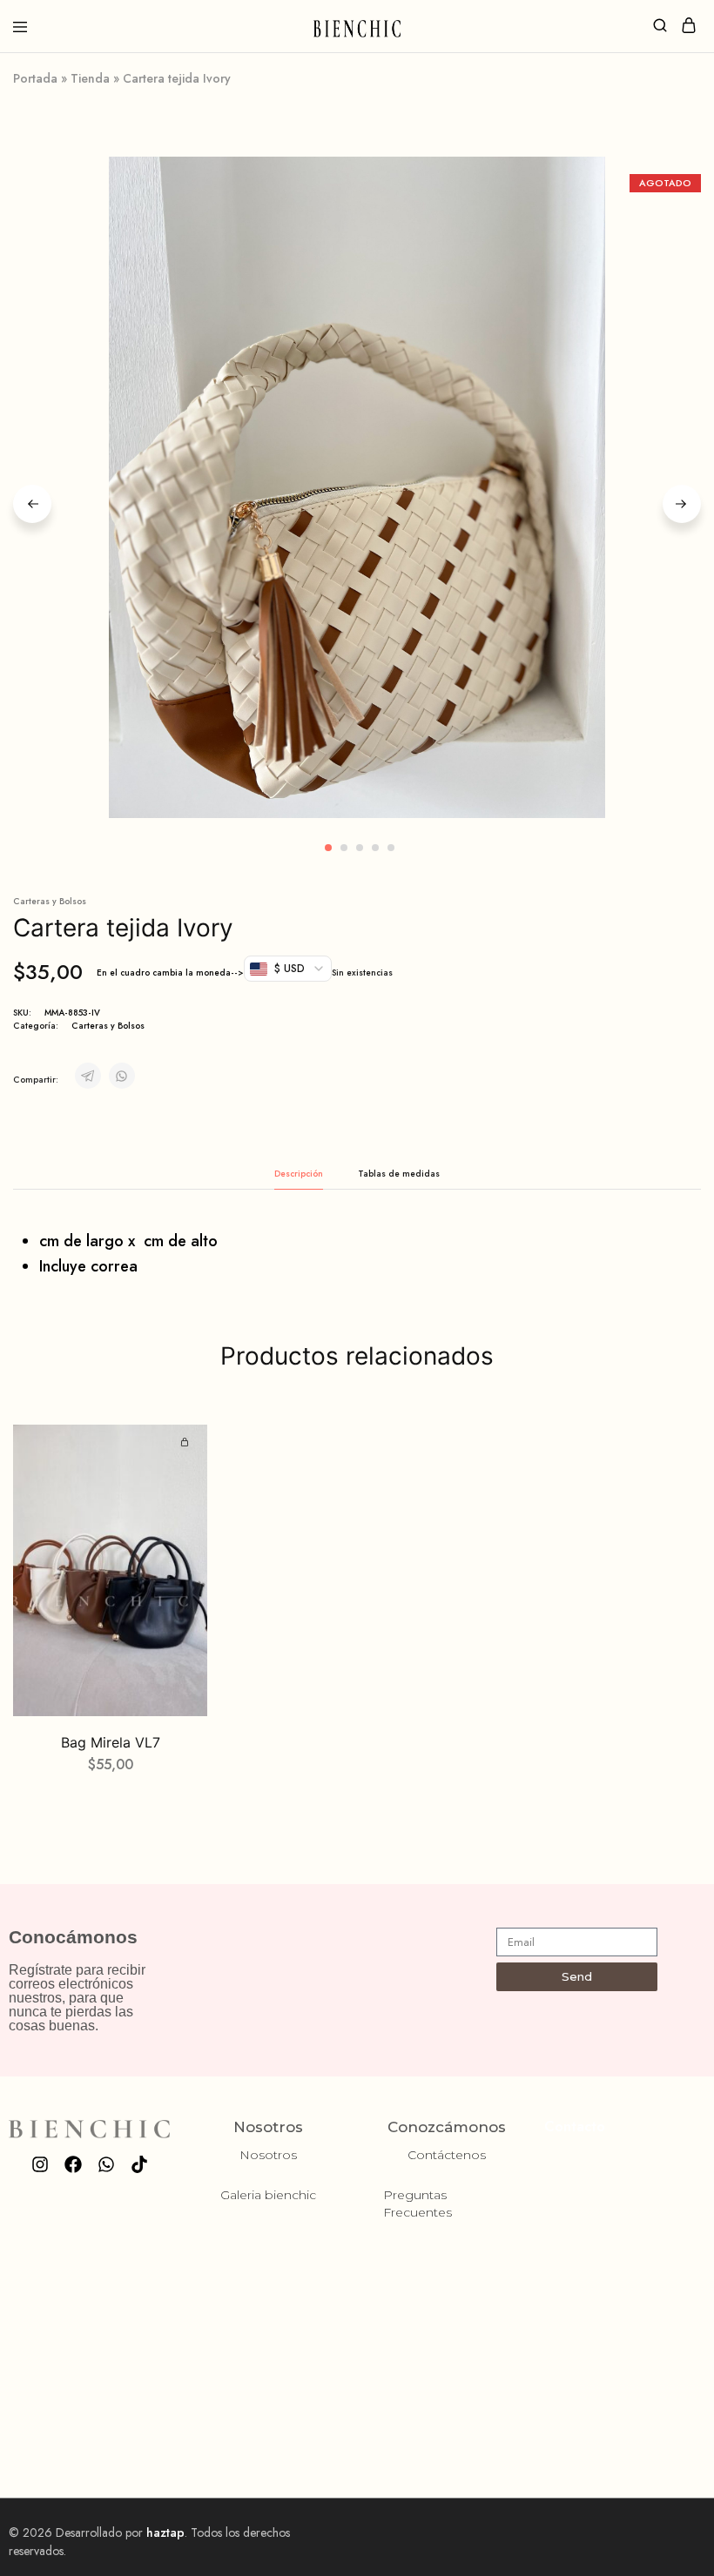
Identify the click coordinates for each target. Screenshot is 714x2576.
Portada (35, 78)
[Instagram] (40, 2164)
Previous (32, 504)
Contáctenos (447, 2155)
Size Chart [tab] (399, 1174)
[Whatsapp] (106, 2164)
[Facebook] (73, 2164)
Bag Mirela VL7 (111, 1742)
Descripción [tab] (299, 1174)
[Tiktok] (139, 2164)
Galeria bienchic (268, 2195)
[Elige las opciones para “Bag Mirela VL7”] (187, 1443)
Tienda (90, 78)
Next (682, 504)
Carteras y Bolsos (50, 901)
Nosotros (268, 2155)
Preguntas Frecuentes (418, 2204)
